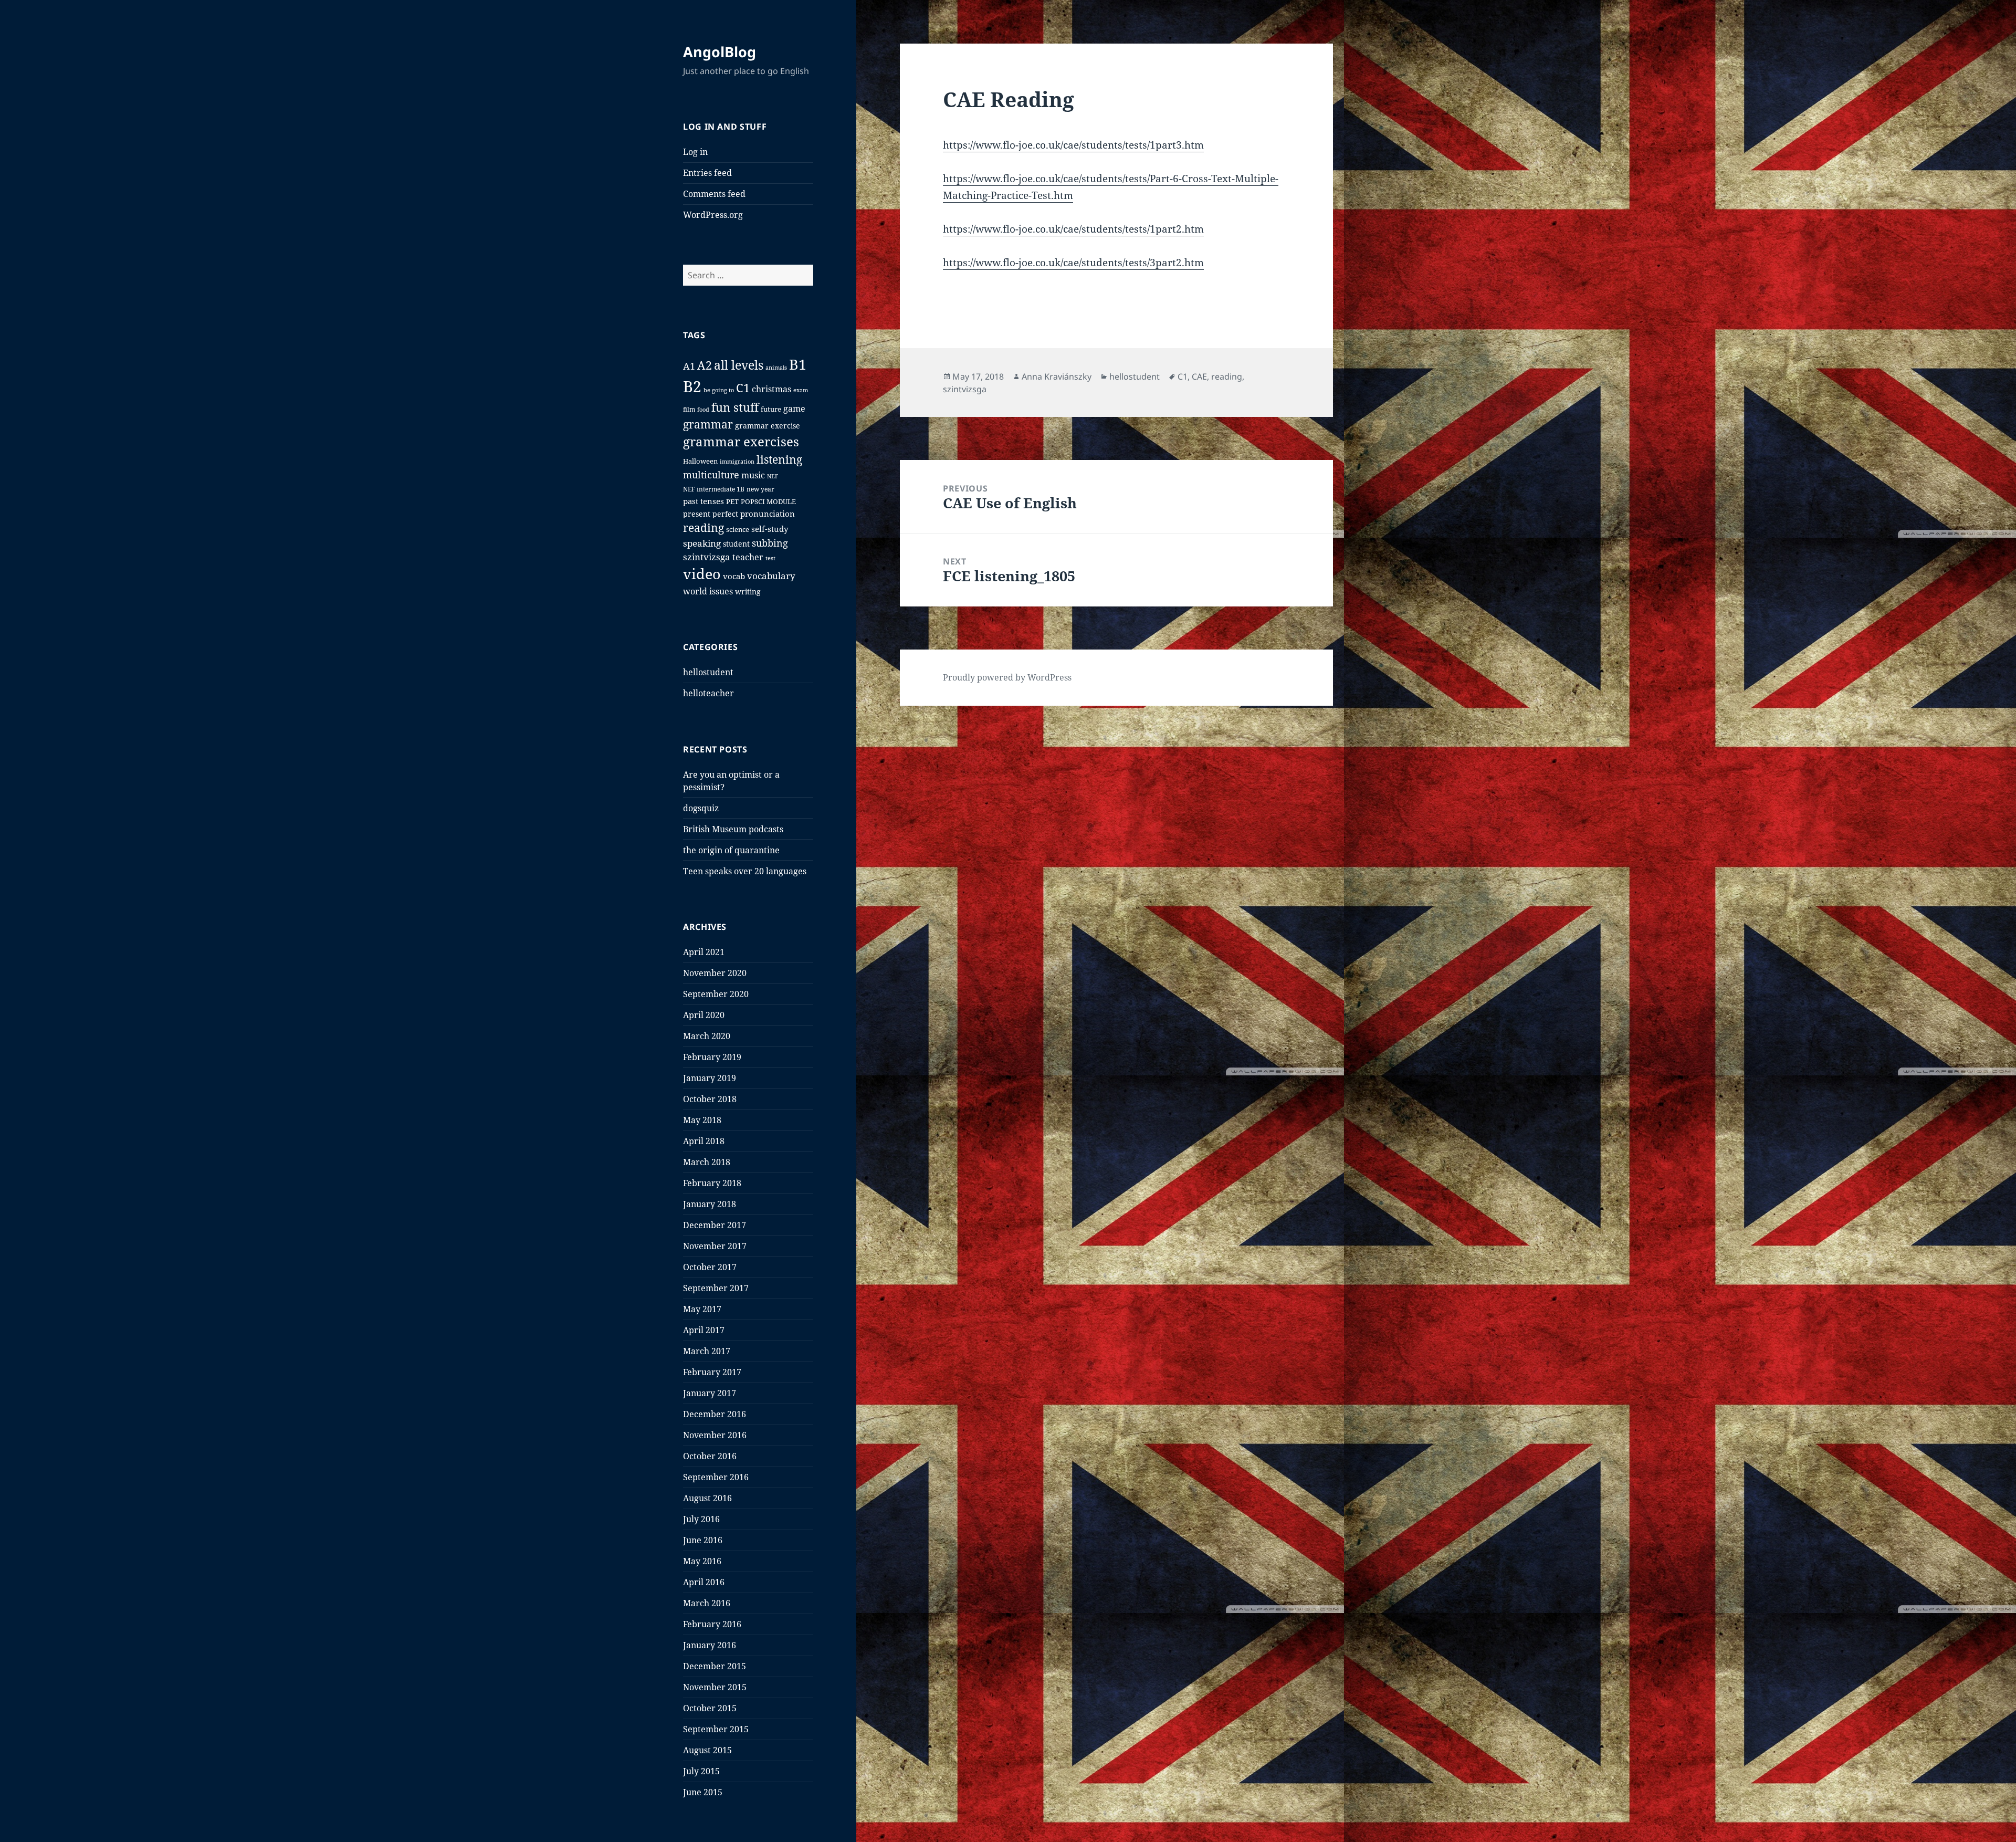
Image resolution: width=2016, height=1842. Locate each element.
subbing (770, 543)
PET (732, 502)
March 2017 (707, 1351)
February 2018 (712, 1183)
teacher (748, 557)
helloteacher (708, 693)
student (736, 544)
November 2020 (715, 973)
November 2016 (715, 1435)
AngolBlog (720, 52)
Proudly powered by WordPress (1007, 677)
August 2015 (707, 1750)
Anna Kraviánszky (1057, 376)
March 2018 (707, 1162)
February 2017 (712, 1372)
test (770, 558)
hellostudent (708, 672)
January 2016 (710, 1645)
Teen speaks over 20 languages (745, 871)
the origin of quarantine (731, 850)
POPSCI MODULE (768, 502)
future (771, 409)
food (703, 409)
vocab (734, 576)
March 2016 (707, 1603)
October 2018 (710, 1099)
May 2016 (702, 1561)
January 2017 (710, 1393)
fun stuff (735, 407)
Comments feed (714, 194)
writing (748, 592)
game (794, 409)
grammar (708, 424)
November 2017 (715, 1246)
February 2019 (712, 1057)
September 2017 (716, 1288)
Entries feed (707, 173)
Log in (695, 152)
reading (703, 528)
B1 (798, 364)
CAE (1199, 376)
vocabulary (771, 576)
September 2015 (716, 1729)
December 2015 (715, 1666)
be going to (719, 390)
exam (801, 390)
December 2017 (715, 1225)
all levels (739, 365)
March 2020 (707, 1036)
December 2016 (715, 1414)
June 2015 (703, 1792)
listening (779, 459)
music (753, 475)
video (702, 574)
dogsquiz (701, 808)
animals (776, 367)
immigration (737, 462)
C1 (743, 388)
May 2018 (702, 1120)
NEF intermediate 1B (714, 489)
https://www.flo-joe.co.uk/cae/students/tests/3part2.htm (1073, 263)
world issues (708, 591)
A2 (705, 365)
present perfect (711, 514)
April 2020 (704, 1015)
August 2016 (707, 1498)
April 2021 (704, 952)
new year (760, 489)
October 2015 (710, 1708)
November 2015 (715, 1687)
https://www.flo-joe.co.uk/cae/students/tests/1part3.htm (1073, 145)
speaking (702, 543)
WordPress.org (713, 215)
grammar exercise (768, 426)
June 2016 (703, 1540)
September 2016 (716, 1477)
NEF (773, 476)
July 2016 (701, 1519)
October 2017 (710, 1267)
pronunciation (768, 514)
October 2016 (710, 1456)
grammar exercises (741, 442)
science (738, 530)
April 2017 (704, 1330)
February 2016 (712, 1624)
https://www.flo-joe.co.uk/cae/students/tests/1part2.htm (1073, 229)
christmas (771, 389)
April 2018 (704, 1141)
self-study (770, 529)
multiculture (711, 475)
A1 (689, 366)
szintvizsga (707, 557)
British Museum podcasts (733, 829)
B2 (692, 386)
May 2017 (702, 1309)
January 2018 (710, 1204)
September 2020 (716, 994)
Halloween (700, 461)
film (689, 409)
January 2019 (710, 1078)
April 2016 (704, 1582)
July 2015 (701, 1771)
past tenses (703, 501)
